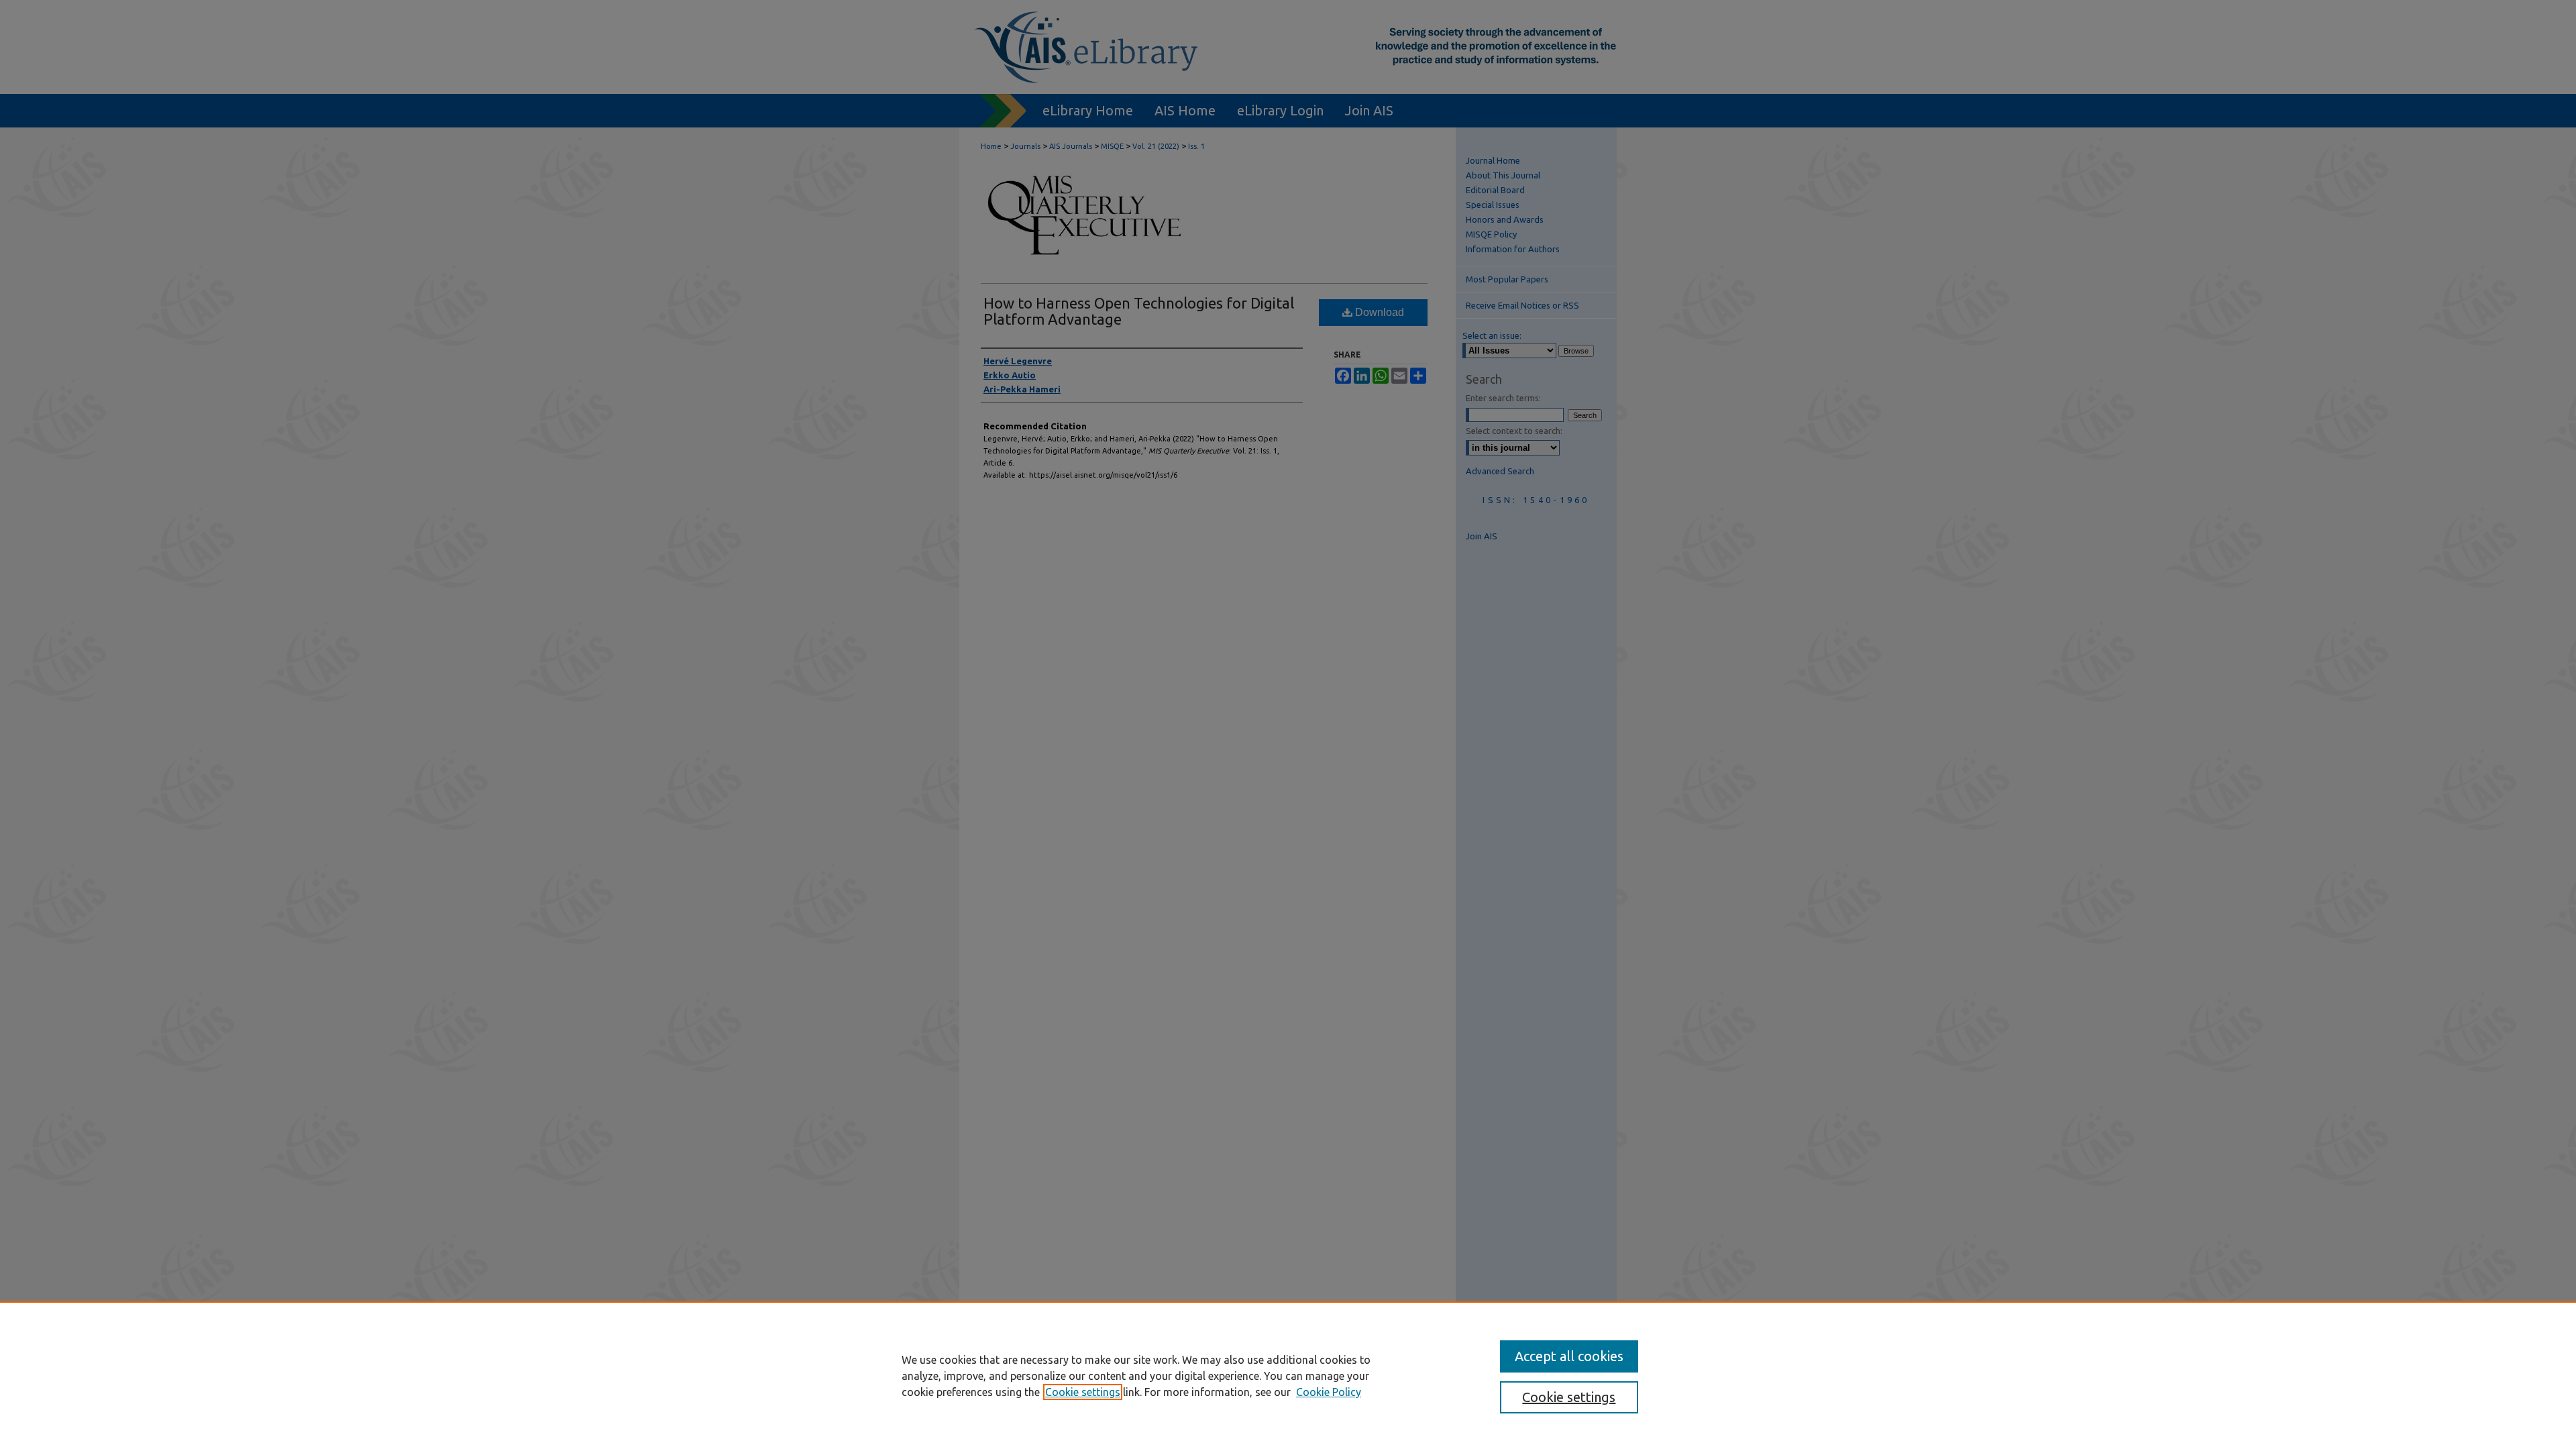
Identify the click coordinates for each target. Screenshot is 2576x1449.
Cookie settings (1083, 1392)
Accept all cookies (1569, 1356)
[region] (1288, 1375)
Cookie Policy (1329, 1392)
